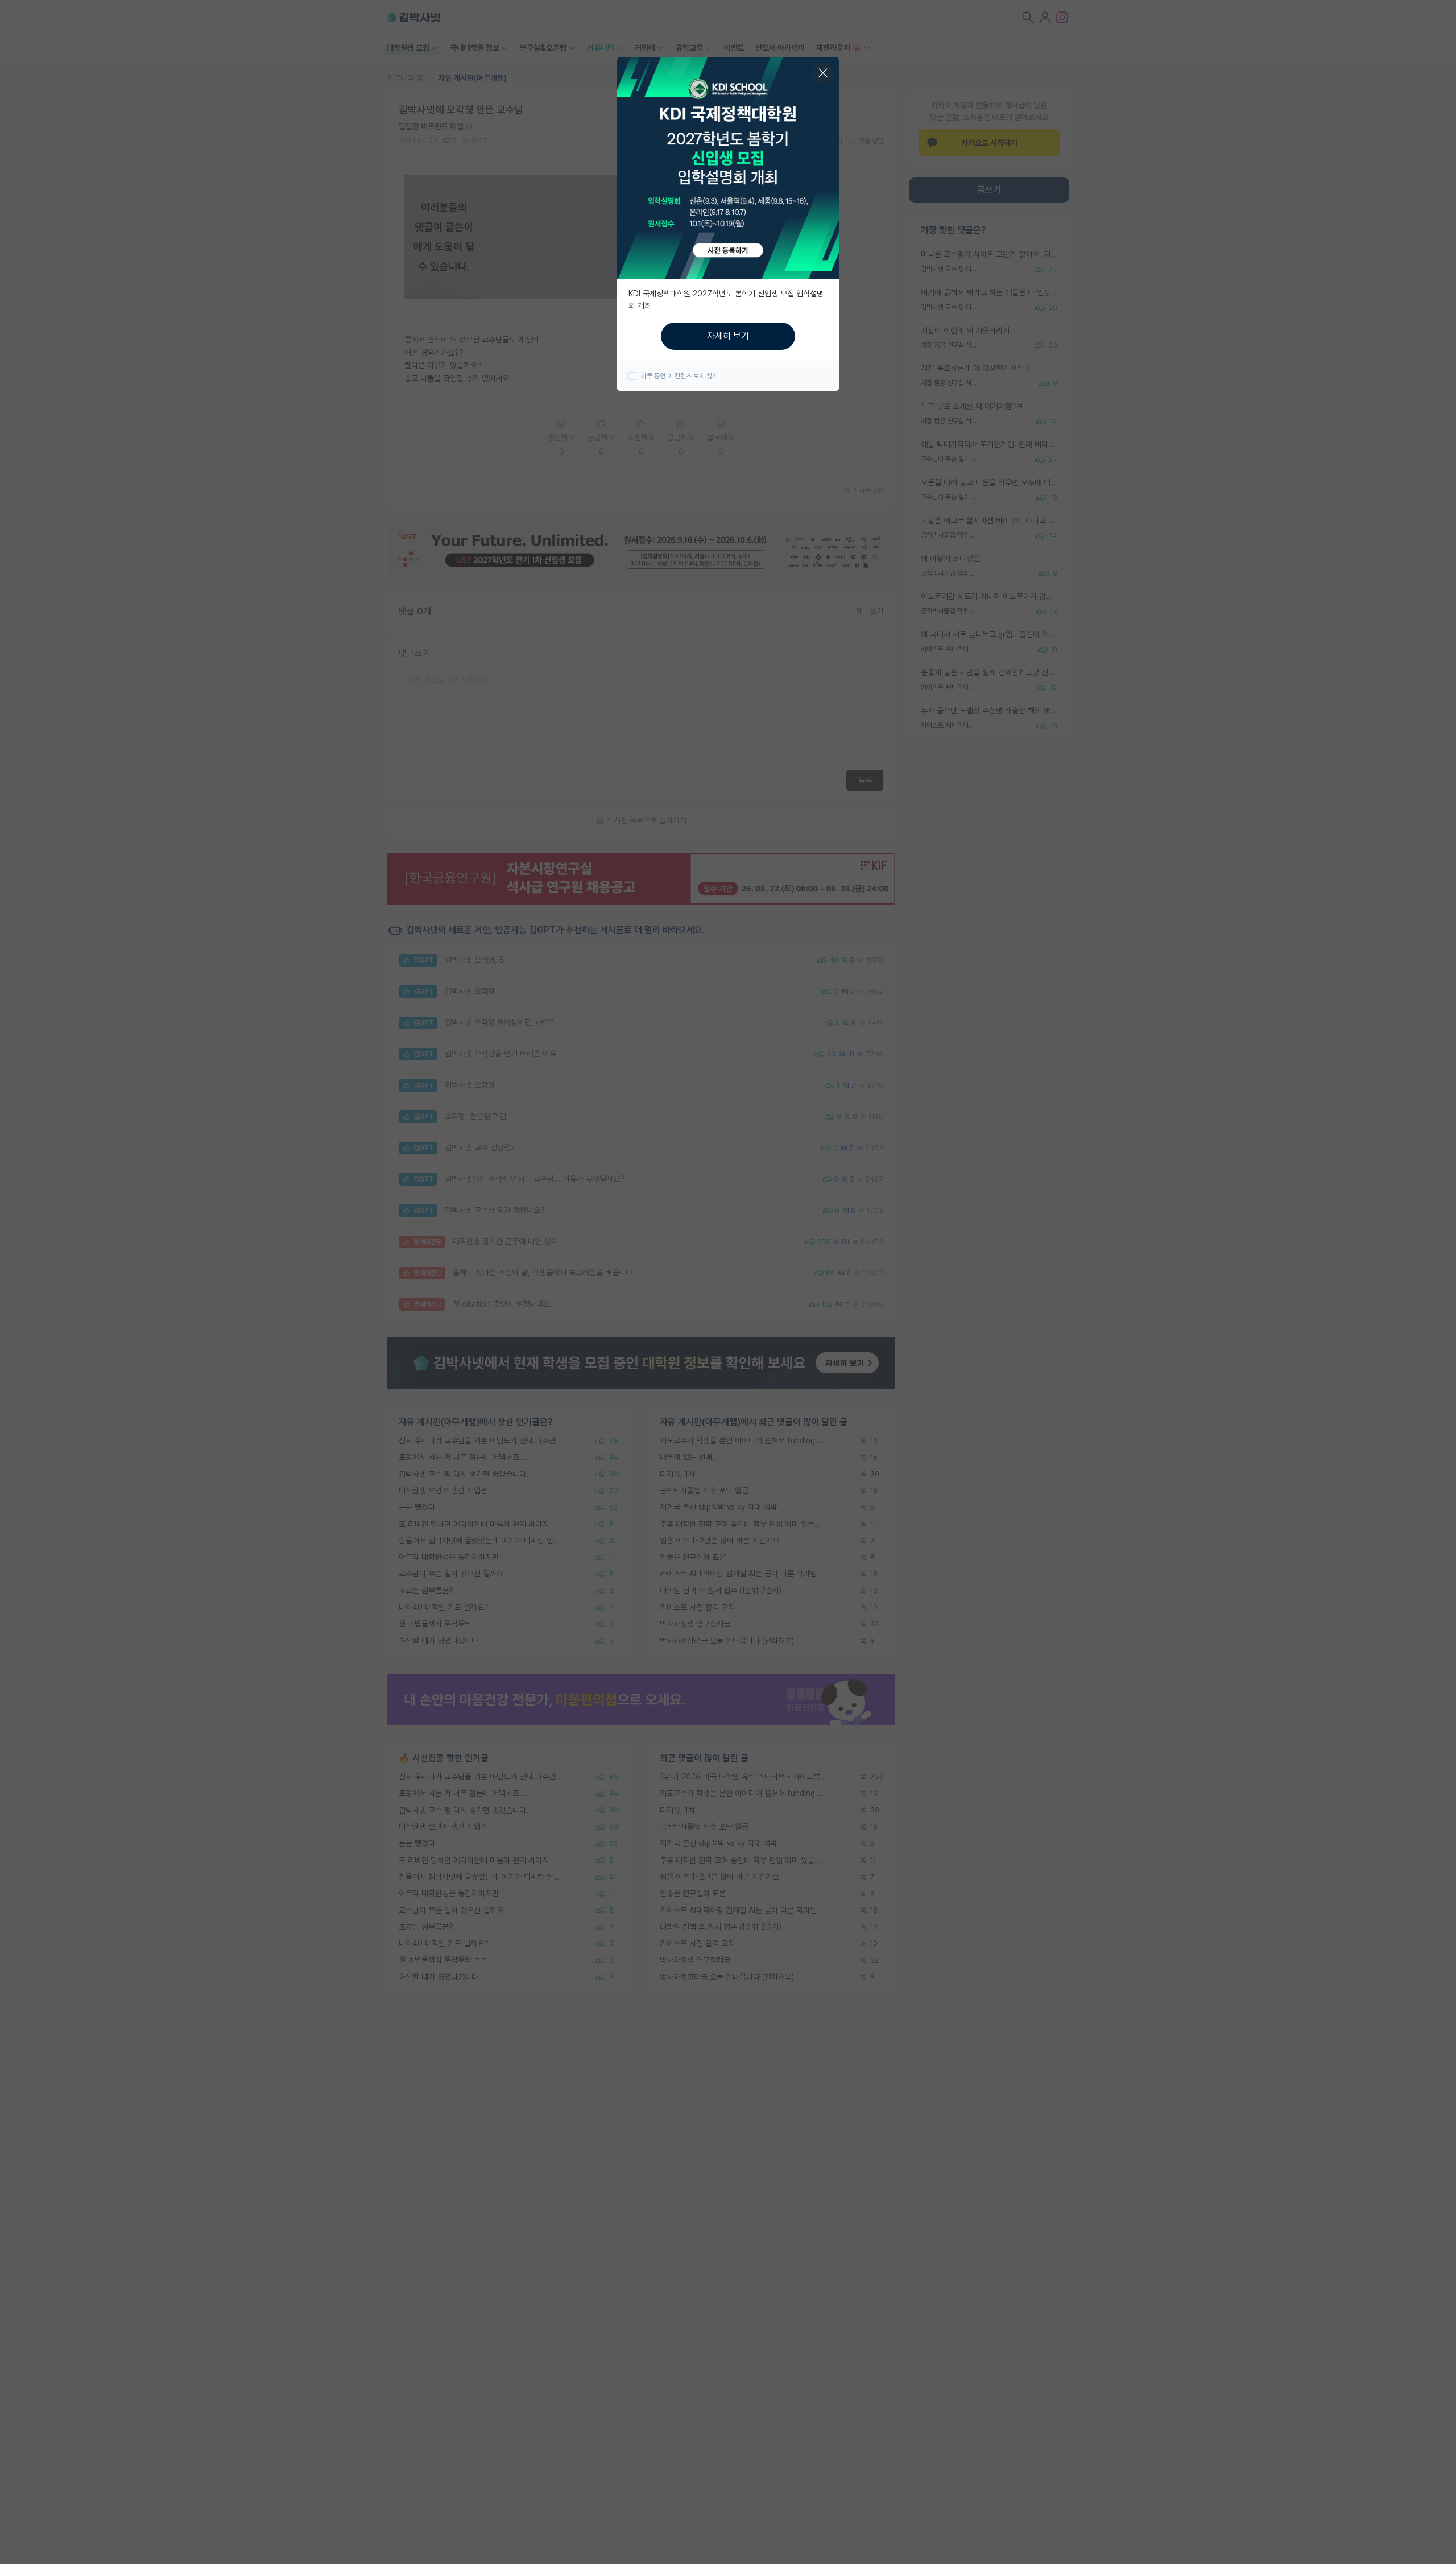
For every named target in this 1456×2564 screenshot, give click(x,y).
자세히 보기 (728, 336)
